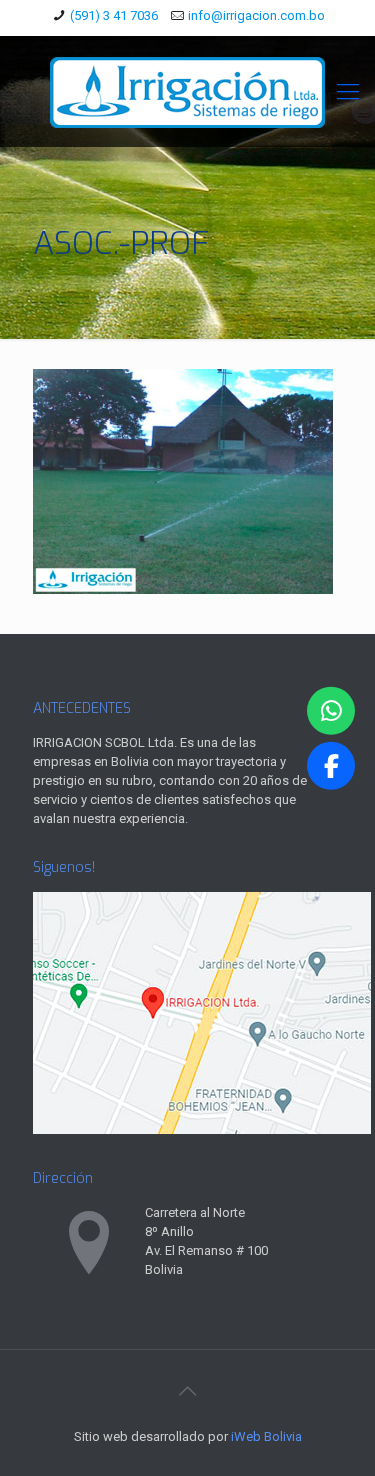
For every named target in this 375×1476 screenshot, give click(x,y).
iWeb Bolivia (266, 1436)
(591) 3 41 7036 (114, 15)
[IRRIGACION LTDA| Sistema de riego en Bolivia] (187, 91)
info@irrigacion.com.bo (256, 15)
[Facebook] (331, 765)
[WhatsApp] (331, 711)
